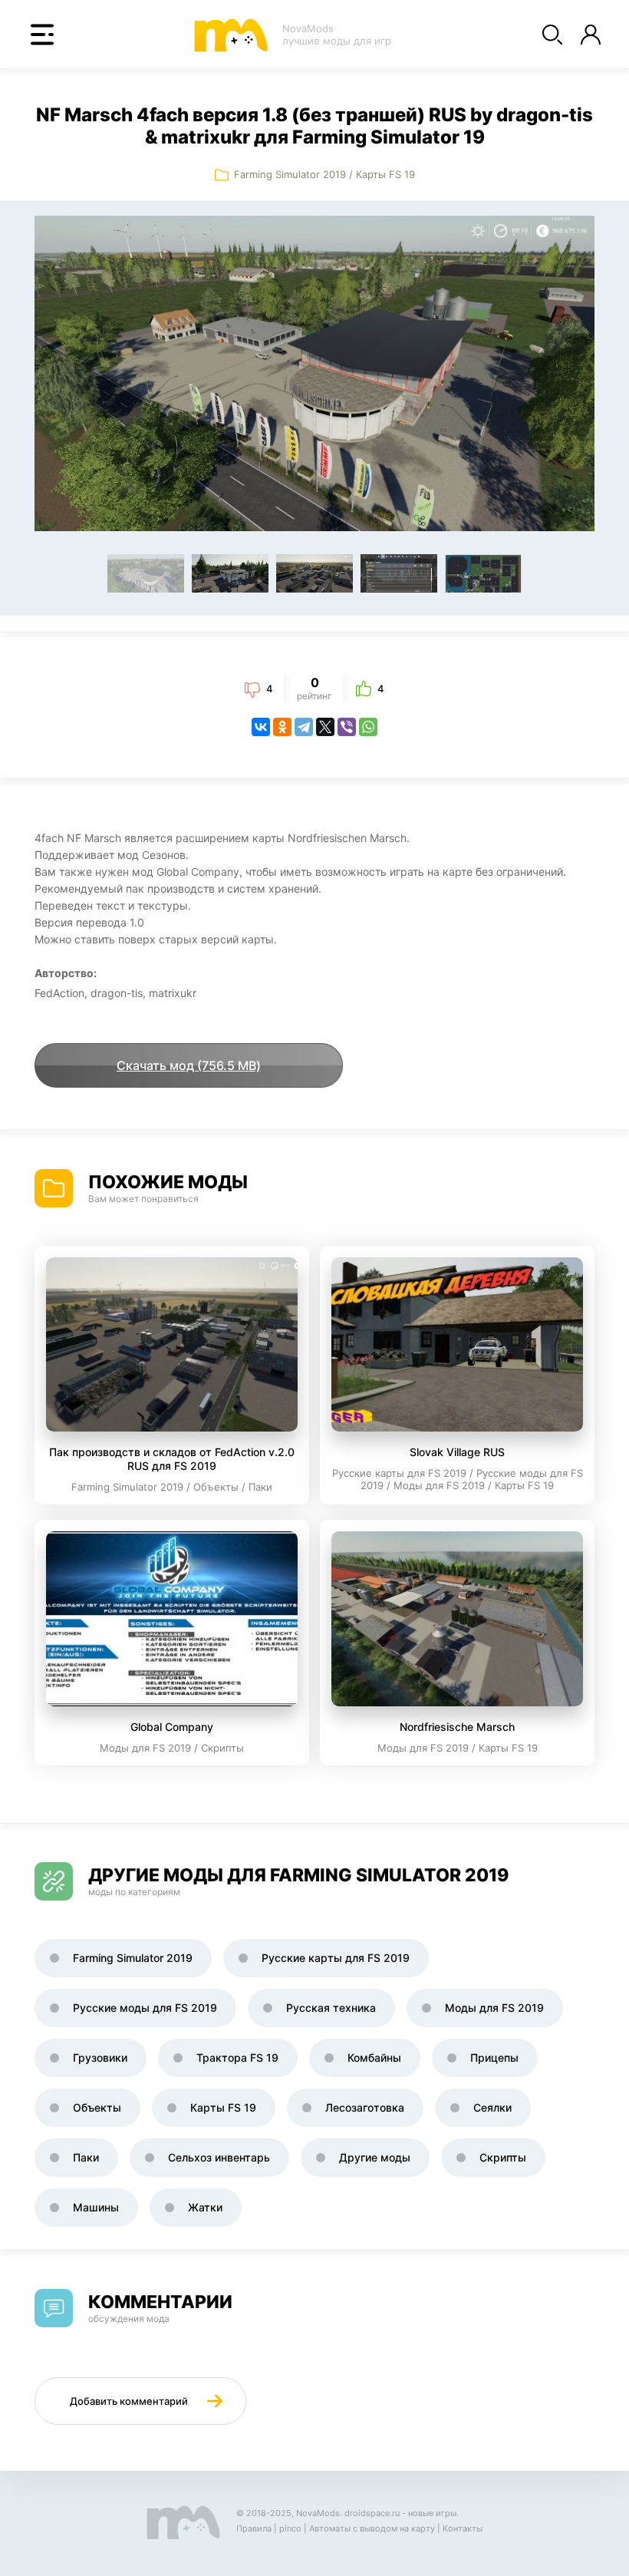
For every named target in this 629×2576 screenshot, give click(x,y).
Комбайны (374, 2057)
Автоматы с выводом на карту (372, 2528)
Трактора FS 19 (237, 2057)
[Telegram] (304, 727)
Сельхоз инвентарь (219, 2157)
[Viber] (347, 727)
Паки (86, 2157)
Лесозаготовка (365, 2107)
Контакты (463, 2528)
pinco (290, 2528)
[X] (325, 727)
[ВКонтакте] (261, 727)
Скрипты (503, 2157)
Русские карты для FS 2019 (336, 1958)
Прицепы (494, 2057)
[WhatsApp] (368, 727)
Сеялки (492, 2107)
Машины (96, 2207)
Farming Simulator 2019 (291, 174)
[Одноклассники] (282, 727)
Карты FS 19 (385, 174)
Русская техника (331, 2008)
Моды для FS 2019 (494, 2008)
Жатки (205, 2207)
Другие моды (375, 2157)
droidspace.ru (372, 2513)
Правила (254, 2528)
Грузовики (100, 2057)
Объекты (97, 2107)
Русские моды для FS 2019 (145, 2008)
